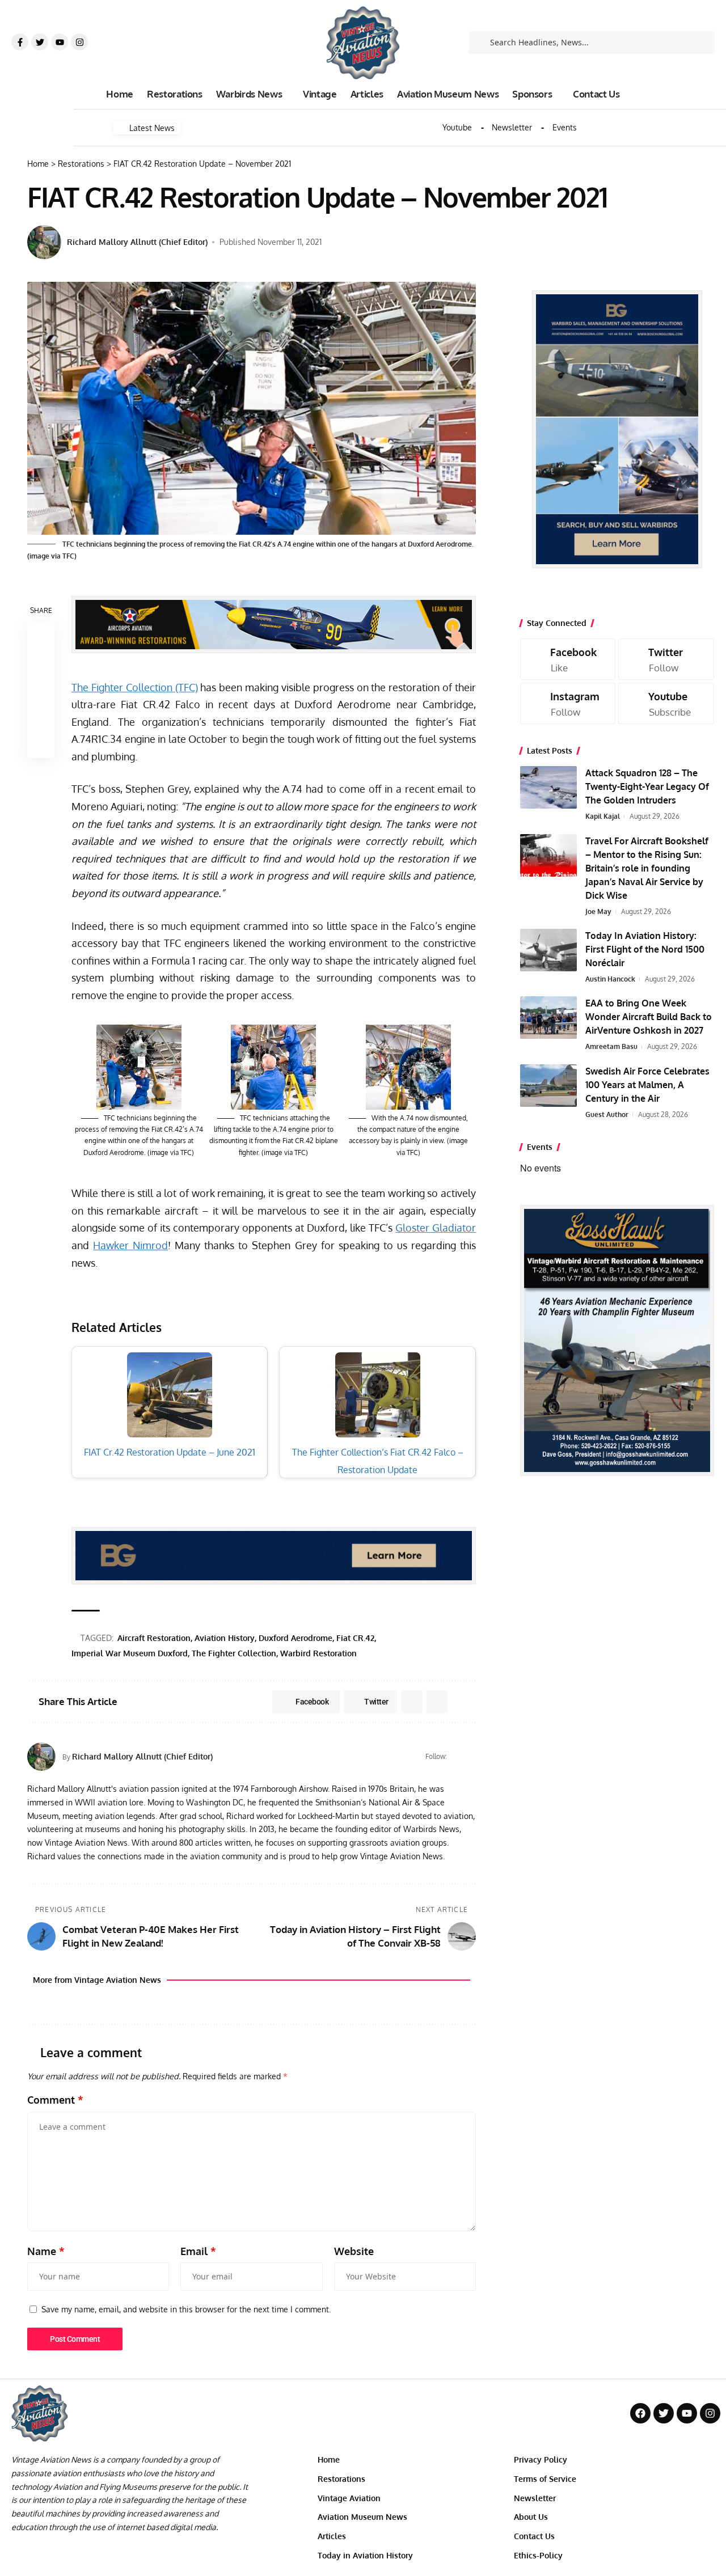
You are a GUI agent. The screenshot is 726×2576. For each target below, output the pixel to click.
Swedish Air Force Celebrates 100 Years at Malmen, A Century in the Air (647, 1085)
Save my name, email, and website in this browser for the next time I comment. (186, 2309)
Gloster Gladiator (436, 1228)
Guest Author (607, 1114)
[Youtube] (60, 42)
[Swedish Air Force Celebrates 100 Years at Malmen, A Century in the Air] (548, 1086)
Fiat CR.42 (355, 1638)
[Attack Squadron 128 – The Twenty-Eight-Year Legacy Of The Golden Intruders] (548, 787)
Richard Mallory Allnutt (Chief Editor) (137, 242)
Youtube (457, 128)
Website (354, 2251)
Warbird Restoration (318, 1653)
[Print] (41, 717)
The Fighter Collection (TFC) (135, 687)
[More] (41, 745)
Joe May (598, 911)
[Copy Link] (41, 690)
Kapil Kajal (603, 816)
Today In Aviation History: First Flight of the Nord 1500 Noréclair (645, 949)
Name (46, 2251)
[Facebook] (471, 1757)
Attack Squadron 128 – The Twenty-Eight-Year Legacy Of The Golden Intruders (647, 786)
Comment (55, 2100)
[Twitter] (40, 42)
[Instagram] (79, 42)
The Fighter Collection (234, 1653)
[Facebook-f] (20, 42)
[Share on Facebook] (41, 636)
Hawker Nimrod (130, 1245)
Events (565, 128)
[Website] (457, 1757)
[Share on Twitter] (41, 663)
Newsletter (512, 128)
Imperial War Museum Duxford (130, 1653)
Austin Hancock (610, 979)
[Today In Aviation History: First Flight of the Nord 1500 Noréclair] (548, 950)
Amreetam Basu (611, 1046)
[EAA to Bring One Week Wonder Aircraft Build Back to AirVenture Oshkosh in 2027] (548, 1018)
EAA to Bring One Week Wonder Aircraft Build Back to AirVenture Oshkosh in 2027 (649, 1017)
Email (198, 2251)
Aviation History (225, 1638)
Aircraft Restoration (154, 1638)
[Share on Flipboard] (412, 1702)
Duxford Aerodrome (296, 1638)
